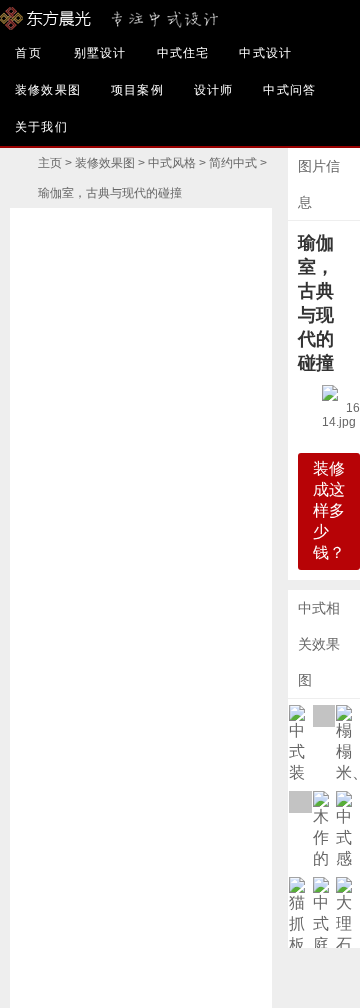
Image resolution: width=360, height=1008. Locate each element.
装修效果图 (48, 90)
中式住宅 (183, 53)
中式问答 (289, 90)
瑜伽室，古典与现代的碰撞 (110, 193)
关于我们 (41, 127)
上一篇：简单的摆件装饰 (75, 608)
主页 (50, 163)
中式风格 (172, 163)
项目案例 (137, 90)
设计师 (214, 90)
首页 (29, 53)
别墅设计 (100, 53)
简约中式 (233, 163)
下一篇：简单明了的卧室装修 (206, 608)
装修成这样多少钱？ (329, 510)
